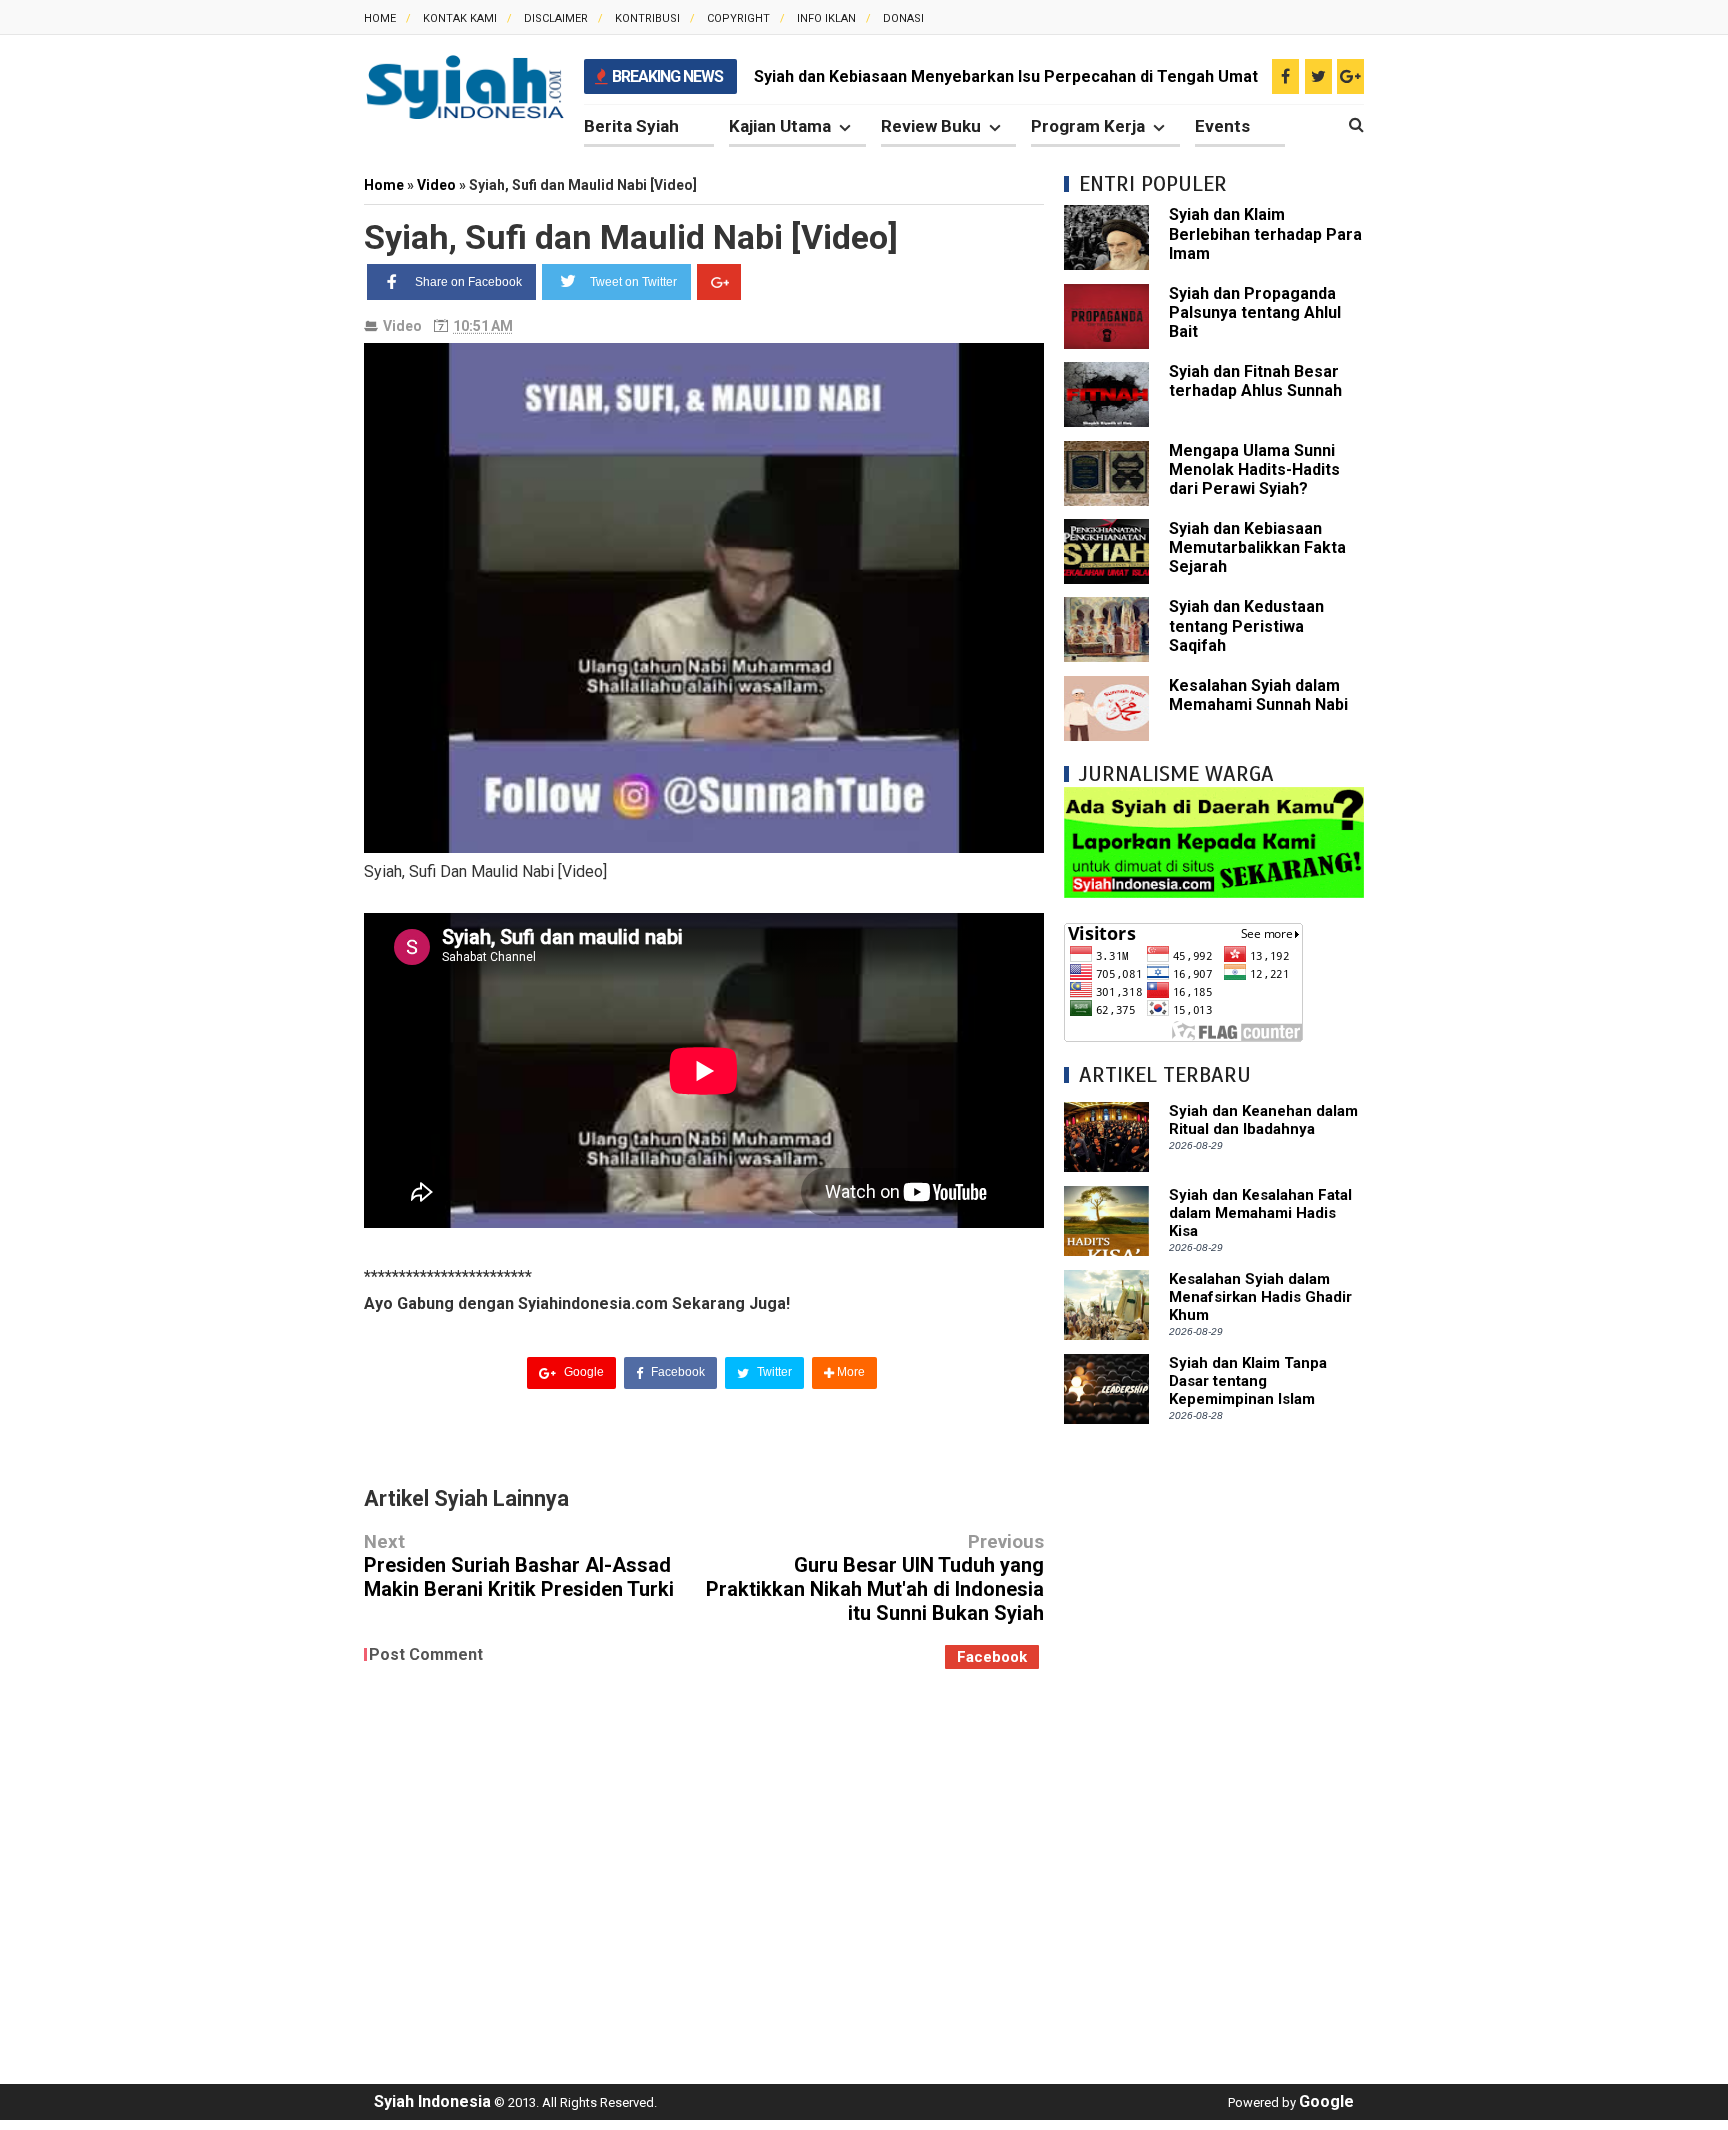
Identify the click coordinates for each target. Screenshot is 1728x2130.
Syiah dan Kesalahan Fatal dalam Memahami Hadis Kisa (1260, 1213)
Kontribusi (647, 18)
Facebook (676, 1372)
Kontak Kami (460, 18)
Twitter (773, 1372)
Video (402, 326)
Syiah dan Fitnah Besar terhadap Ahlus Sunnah (1255, 381)
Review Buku (931, 126)
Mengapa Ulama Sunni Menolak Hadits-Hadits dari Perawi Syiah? (1254, 469)
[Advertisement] (1214, 1744)
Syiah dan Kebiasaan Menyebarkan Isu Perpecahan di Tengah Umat (1006, 76)
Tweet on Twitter (633, 282)
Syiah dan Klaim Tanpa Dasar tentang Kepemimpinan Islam (1248, 1381)
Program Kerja (1088, 126)
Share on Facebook (468, 282)
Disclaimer (556, 18)
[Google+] (719, 282)
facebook (992, 1657)
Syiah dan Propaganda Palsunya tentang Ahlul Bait (1255, 312)
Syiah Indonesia (432, 2101)
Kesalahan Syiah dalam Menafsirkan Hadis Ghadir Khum (1260, 1297)
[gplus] (1350, 76)
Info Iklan (826, 18)
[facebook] (1285, 76)
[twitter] (1318, 76)
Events (1222, 126)
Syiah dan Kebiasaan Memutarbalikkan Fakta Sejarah (1257, 547)
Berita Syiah (631, 126)
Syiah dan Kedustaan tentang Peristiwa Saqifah (1246, 625)
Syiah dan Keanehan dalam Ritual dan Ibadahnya (1263, 1120)
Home (380, 18)
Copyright (738, 18)
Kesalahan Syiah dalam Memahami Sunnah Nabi (1258, 695)
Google (582, 1372)
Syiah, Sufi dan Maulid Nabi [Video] (631, 237)
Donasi (903, 18)
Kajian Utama (780, 126)
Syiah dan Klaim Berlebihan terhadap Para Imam (1265, 233)
